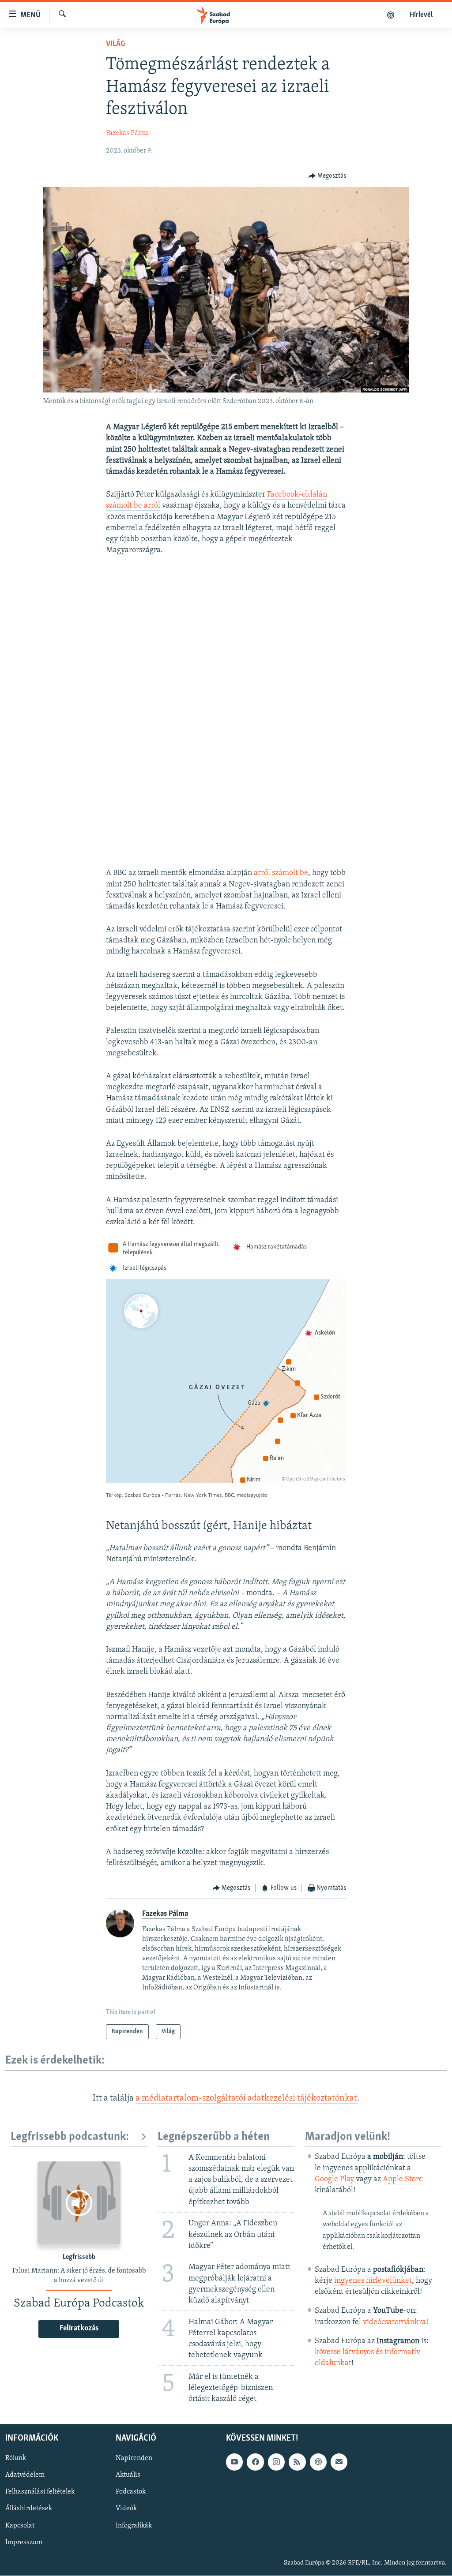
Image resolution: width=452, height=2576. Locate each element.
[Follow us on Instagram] (276, 2462)
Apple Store (403, 2180)
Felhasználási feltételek (40, 2492)
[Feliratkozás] (339, 2462)
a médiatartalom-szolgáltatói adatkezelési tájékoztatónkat (246, 2098)
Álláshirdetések (29, 2509)
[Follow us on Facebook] (255, 2462)
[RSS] (297, 2462)
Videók (126, 2509)
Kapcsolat (20, 2526)
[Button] (328, 176)
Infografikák (134, 2526)
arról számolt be (281, 873)
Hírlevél (421, 15)
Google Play (334, 2180)
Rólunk (16, 2459)
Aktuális (128, 2475)
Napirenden (134, 2459)
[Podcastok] (391, 15)
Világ (115, 44)
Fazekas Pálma (128, 133)
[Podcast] (318, 2462)
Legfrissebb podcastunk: (70, 2137)
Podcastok (131, 2492)
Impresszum (24, 2542)
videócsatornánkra (394, 2322)
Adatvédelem (25, 2475)
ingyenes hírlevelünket (373, 2281)
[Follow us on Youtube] (234, 2462)
